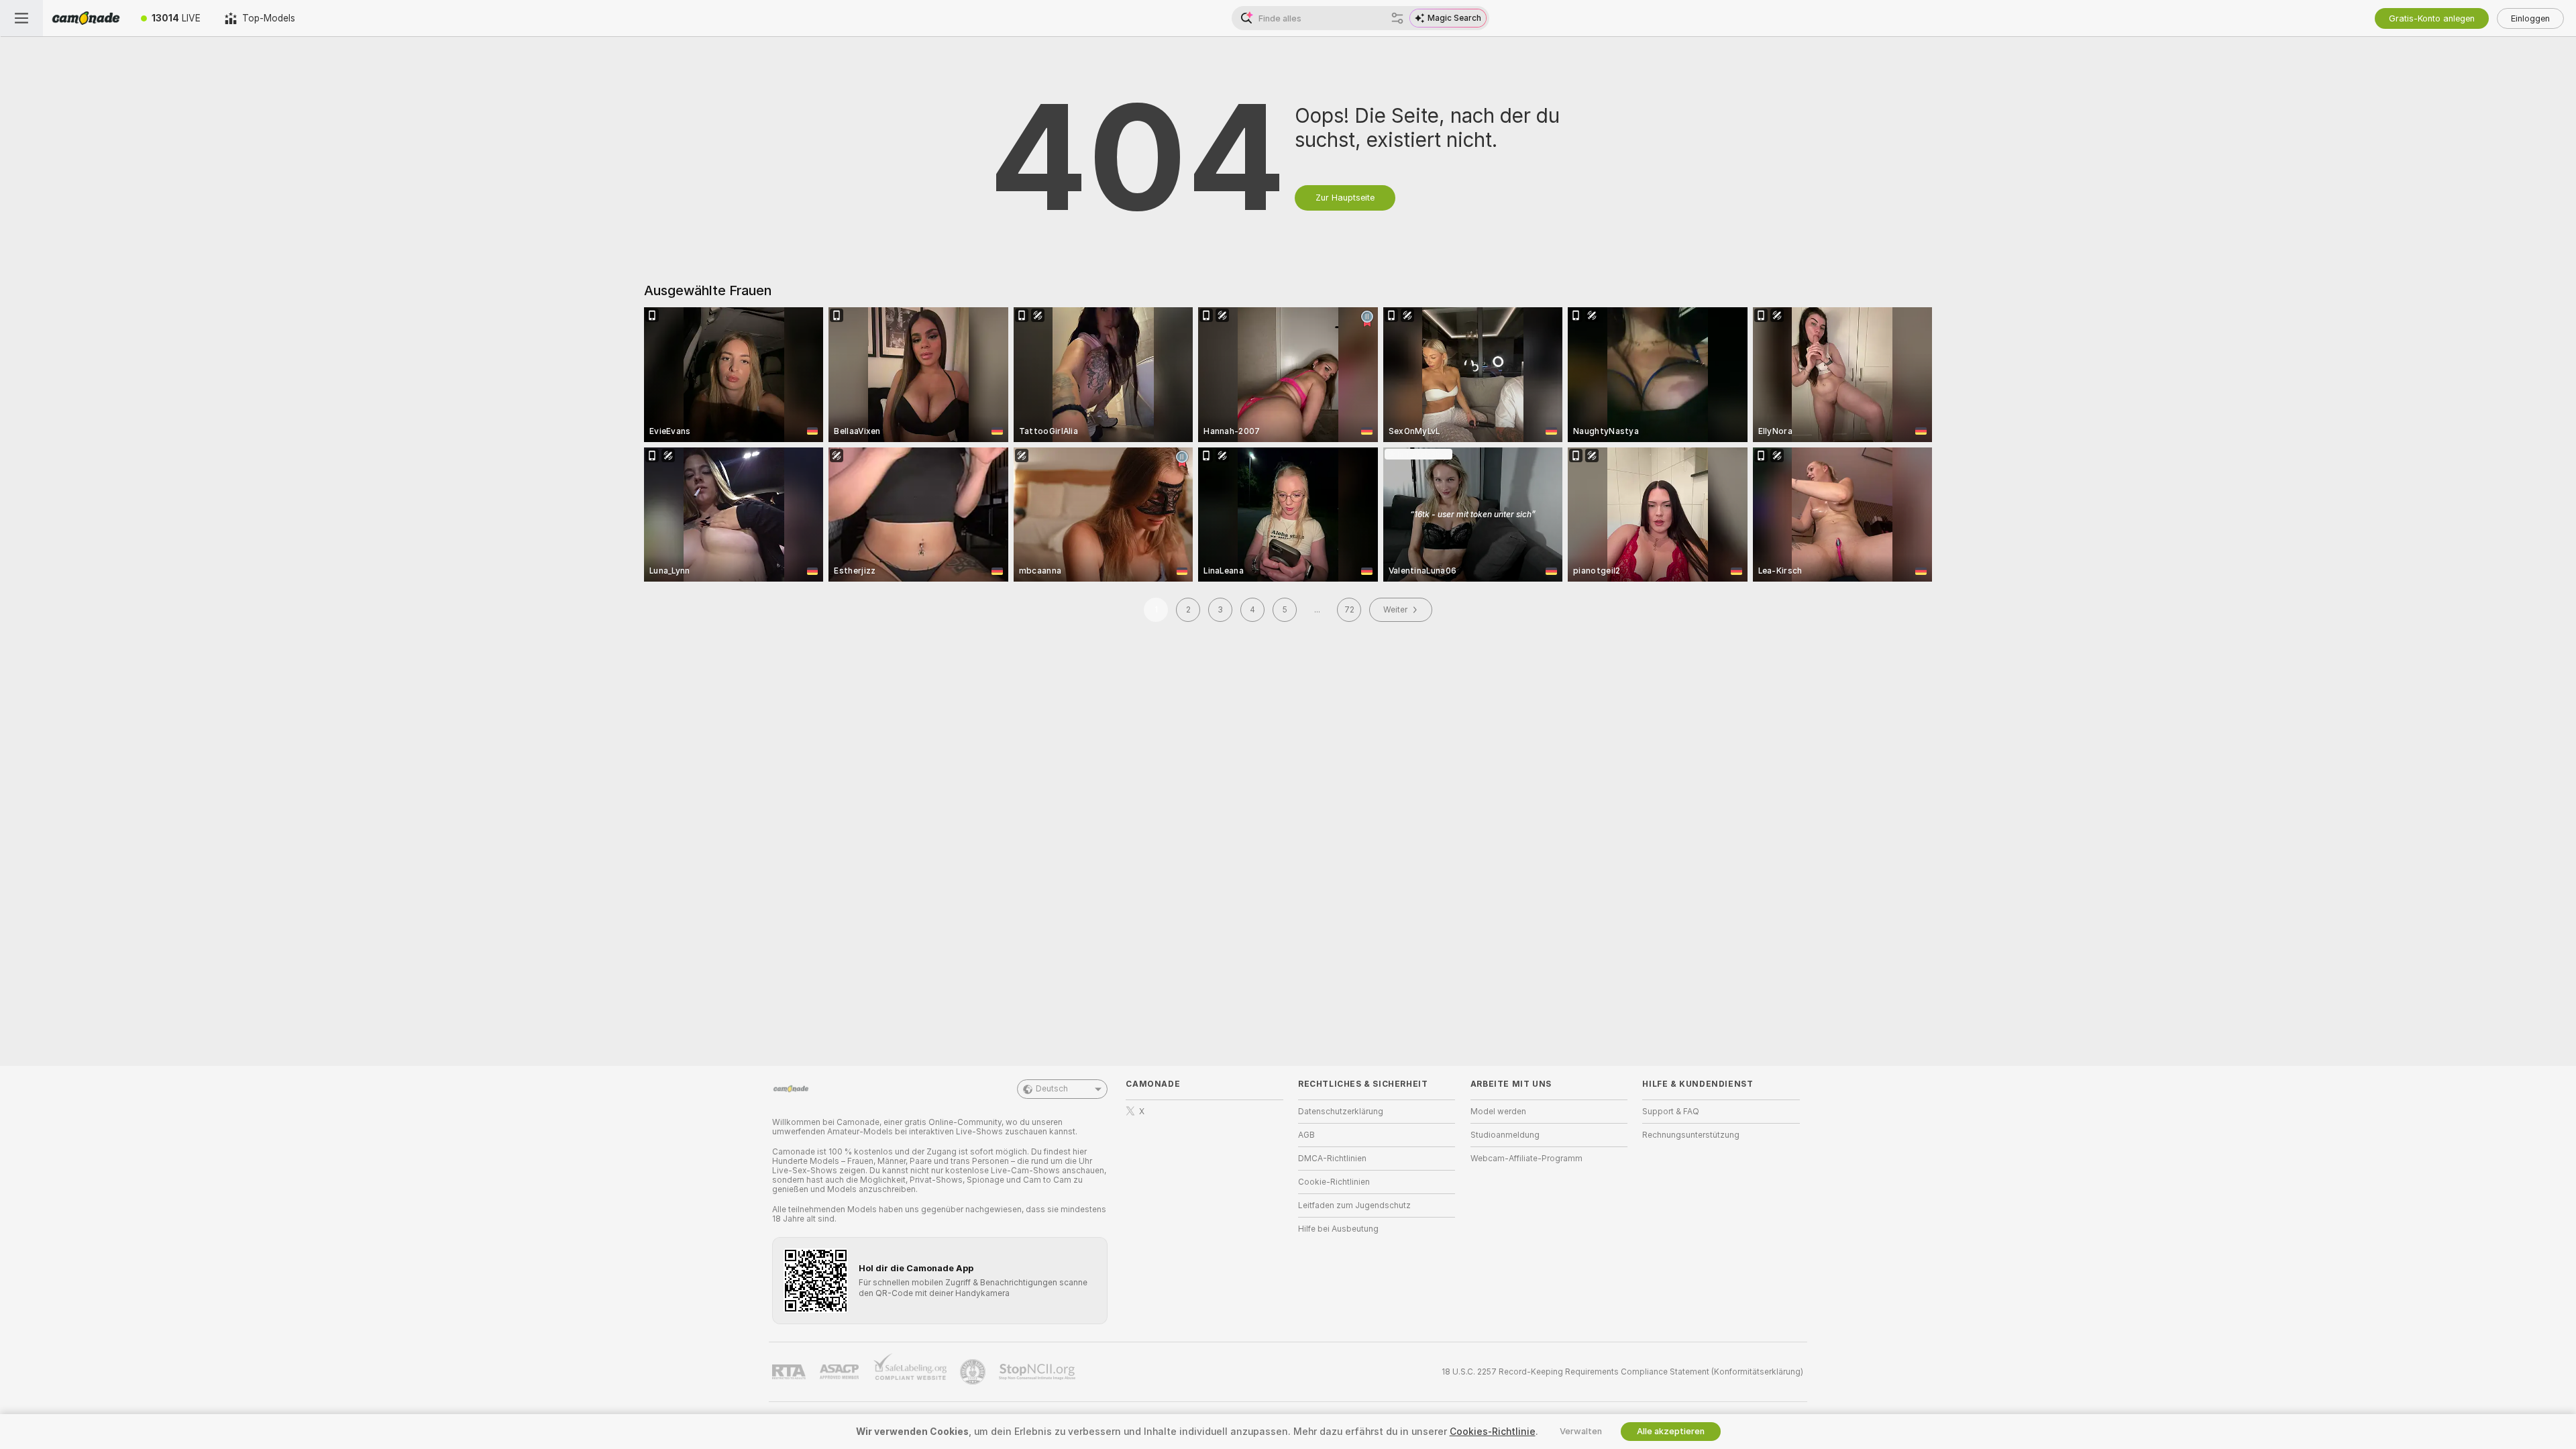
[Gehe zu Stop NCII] (1038, 1372)
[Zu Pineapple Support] (974, 1372)
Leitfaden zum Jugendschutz (1354, 1205)
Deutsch (1052, 1089)
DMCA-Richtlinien (1332, 1159)
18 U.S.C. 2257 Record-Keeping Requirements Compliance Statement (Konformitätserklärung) (1622, 1372)
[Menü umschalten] (21, 18)
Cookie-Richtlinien (1334, 1182)
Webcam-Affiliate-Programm (1526, 1159)
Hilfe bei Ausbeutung (1338, 1229)
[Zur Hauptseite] (86, 18)
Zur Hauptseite (1345, 198)
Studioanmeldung (1505, 1135)
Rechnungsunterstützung (1691, 1135)
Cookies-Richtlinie (1493, 1432)
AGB (1306, 1135)
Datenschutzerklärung (1341, 1112)
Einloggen (2530, 18)
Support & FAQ (1671, 1112)
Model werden (1498, 1112)
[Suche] (1397, 18)
